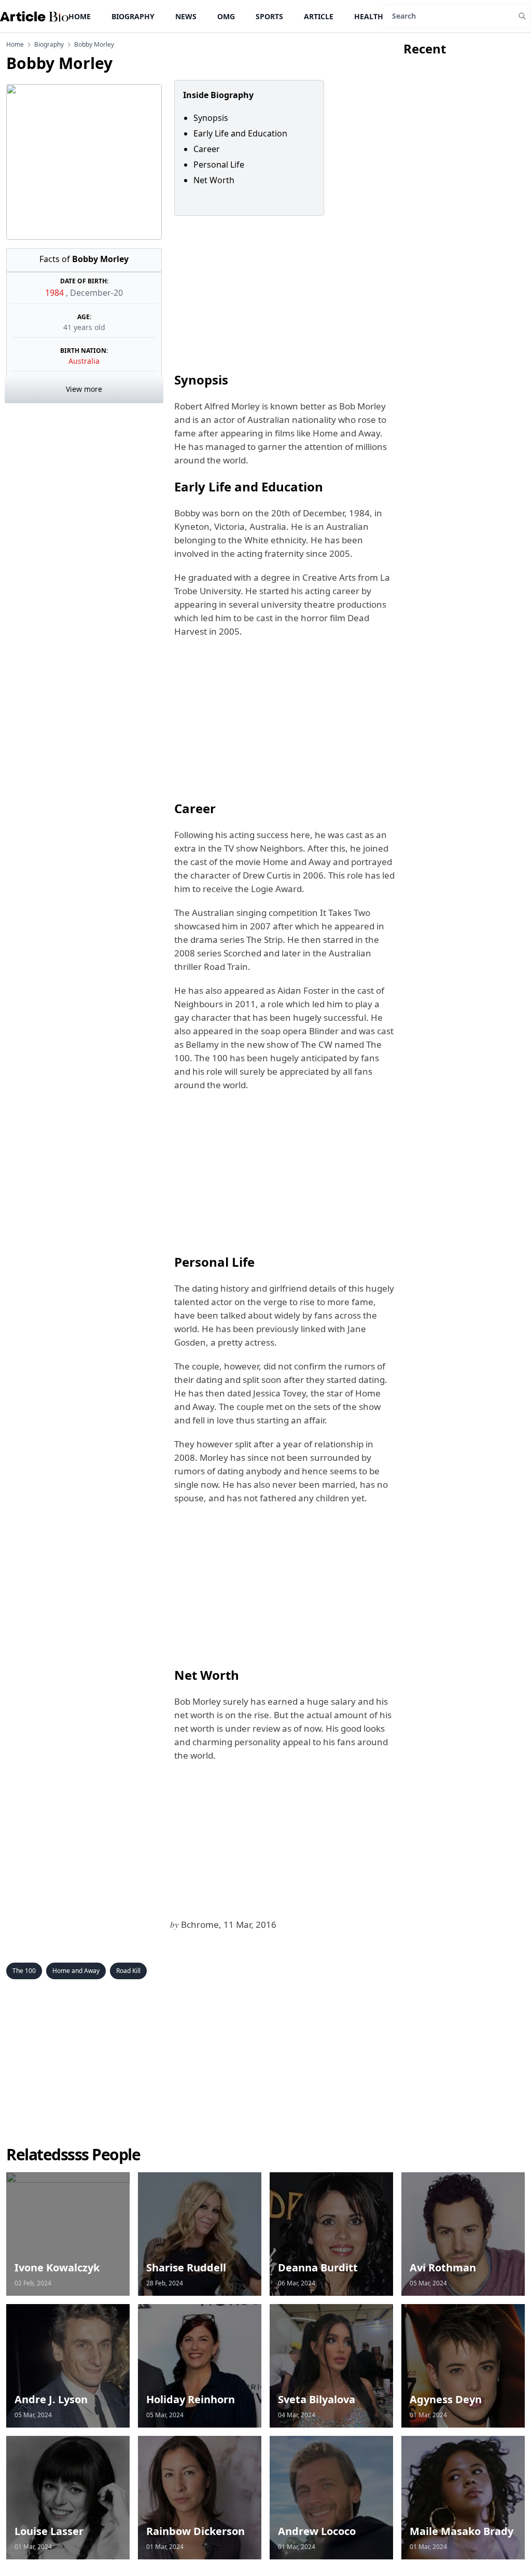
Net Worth (214, 180)
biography (49, 45)
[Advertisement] (283, 293)
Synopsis (211, 118)
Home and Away (76, 1971)
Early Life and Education (240, 133)
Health (369, 16)
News (186, 16)
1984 (55, 293)
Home (80, 16)
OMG (226, 16)
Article (319, 16)
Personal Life (220, 165)
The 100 (24, 1971)
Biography (133, 16)
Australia (84, 361)
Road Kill (128, 1971)
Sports (269, 16)
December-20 (96, 293)
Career (207, 149)
